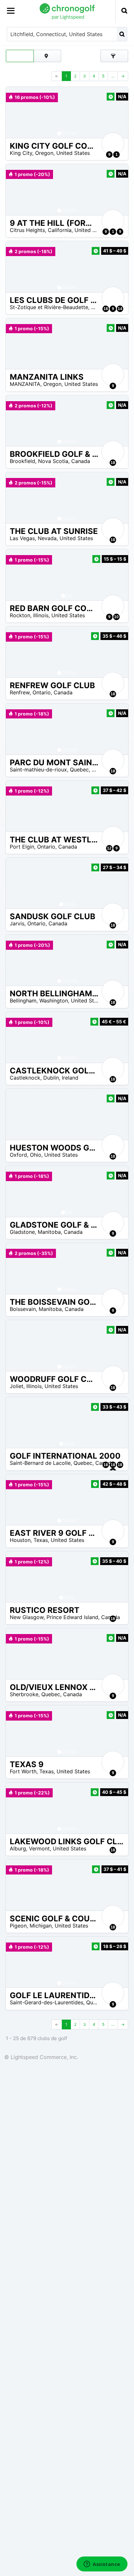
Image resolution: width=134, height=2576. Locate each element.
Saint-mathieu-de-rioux (38, 770)
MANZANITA (25, 384)
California (60, 230)
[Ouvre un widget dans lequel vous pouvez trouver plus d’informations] (102, 2565)
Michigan (41, 1926)
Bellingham (23, 1001)
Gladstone (22, 1232)
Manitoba (49, 1232)
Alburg (18, 1848)
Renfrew (20, 692)
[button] (17, 112)
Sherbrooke (24, 1694)
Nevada (47, 538)
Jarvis (17, 923)
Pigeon (18, 1926)
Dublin (51, 1078)
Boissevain (23, 1309)
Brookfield (22, 461)
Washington (54, 1001)
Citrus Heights (27, 230)
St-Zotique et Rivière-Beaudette (49, 307)
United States (73, 153)
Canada (81, 461)
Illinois (41, 615)
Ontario (42, 692)
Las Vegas (22, 538)
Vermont (39, 1848)
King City (21, 153)
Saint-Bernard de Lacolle (40, 1463)
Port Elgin (22, 847)
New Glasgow (27, 1617)
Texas (41, 1540)
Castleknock (25, 1078)
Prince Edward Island (72, 1617)
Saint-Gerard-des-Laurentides (47, 2002)
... (113, 76)
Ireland (70, 1078)
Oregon (44, 153)
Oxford (18, 1155)
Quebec (79, 770)
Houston (20, 1540)
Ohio (36, 1155)
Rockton (20, 615)
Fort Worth (23, 1771)
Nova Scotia (53, 461)
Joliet (17, 1386)
